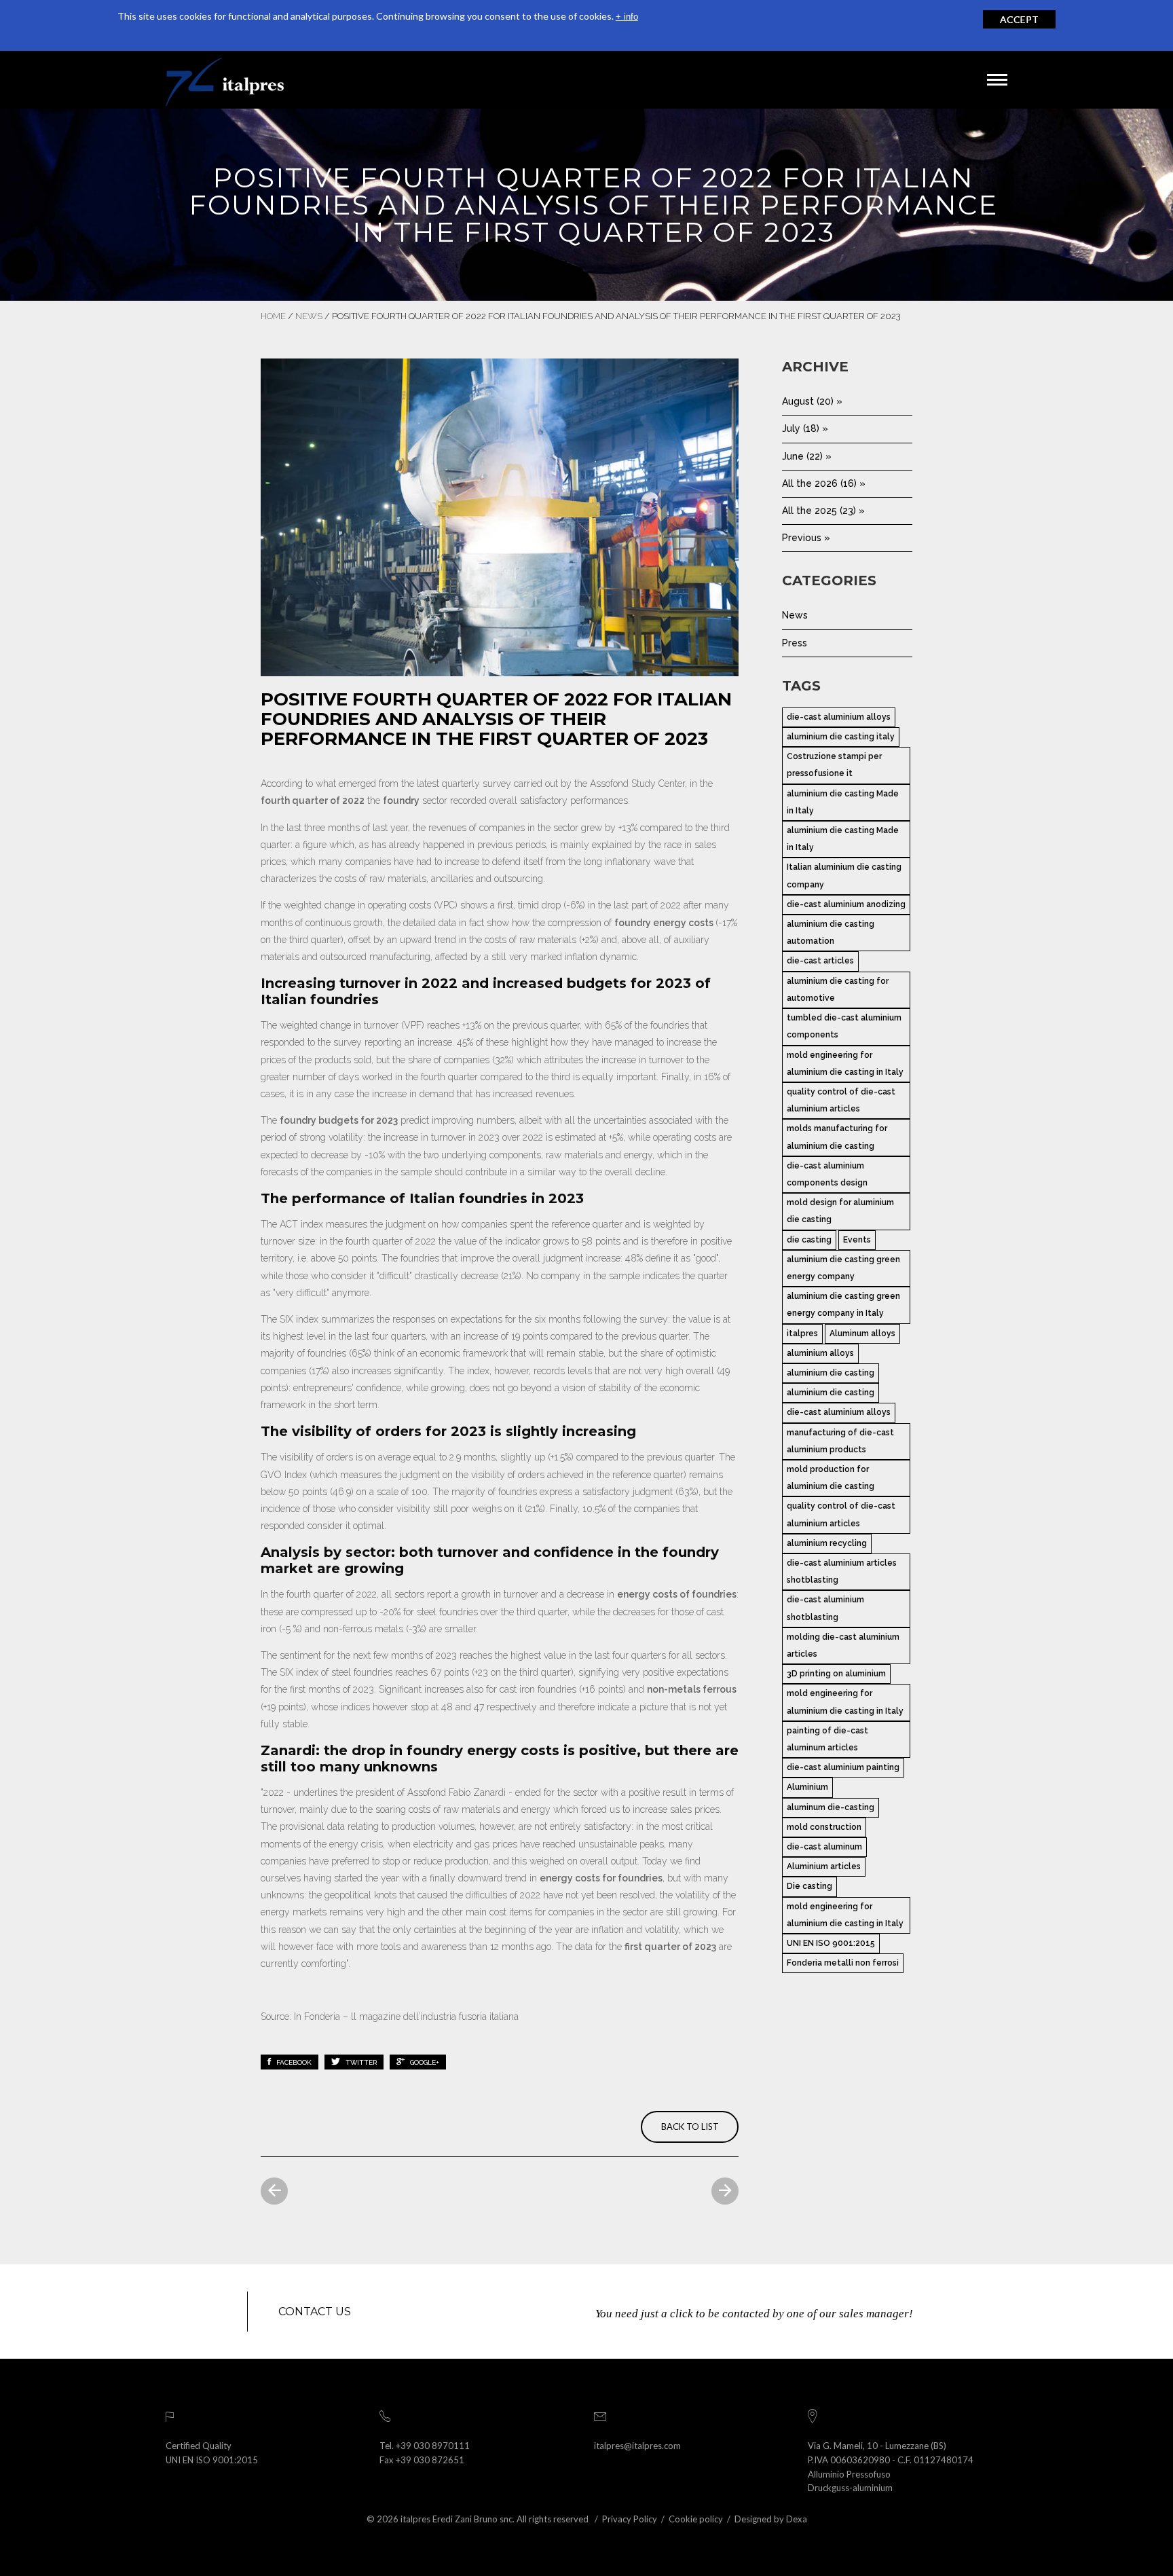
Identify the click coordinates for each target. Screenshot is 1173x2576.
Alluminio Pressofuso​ (849, 2474)
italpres (802, 1333)
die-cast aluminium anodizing (846, 904)
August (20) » (812, 401)
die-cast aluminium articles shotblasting (842, 1571)
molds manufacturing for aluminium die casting (837, 1137)
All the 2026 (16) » (824, 483)
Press (795, 643)
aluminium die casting (831, 1373)
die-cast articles (820, 961)
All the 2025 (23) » (823, 511)
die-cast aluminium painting (843, 1767)
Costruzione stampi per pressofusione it (834, 765)
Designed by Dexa (771, 2519)
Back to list (690, 2127)
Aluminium (807, 1787)
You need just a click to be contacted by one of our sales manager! (754, 2314)
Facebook (293, 2062)
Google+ (424, 2062)
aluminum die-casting (831, 1807)
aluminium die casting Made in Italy (843, 802)
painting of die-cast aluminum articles (827, 1739)
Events (857, 1240)
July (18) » (805, 428)
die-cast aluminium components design (827, 1174)
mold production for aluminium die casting (831, 1478)
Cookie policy (696, 2519)
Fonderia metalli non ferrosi (843, 1963)
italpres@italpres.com (637, 2446)
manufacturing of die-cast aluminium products (840, 1441)
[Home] (225, 80)
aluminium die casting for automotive (838, 990)
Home (273, 316)
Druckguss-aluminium (850, 2488)
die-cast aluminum (824, 1847)
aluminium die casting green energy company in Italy (843, 1305)
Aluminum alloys (862, 1333)
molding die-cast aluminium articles (843, 1645)
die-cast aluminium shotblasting (825, 1608)
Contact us (315, 2312)
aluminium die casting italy (841, 737)
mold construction (824, 1827)
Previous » (806, 538)
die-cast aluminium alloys (839, 717)
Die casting (809, 1886)
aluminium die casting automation (831, 933)
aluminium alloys (820, 1353)
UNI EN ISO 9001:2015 (831, 1943)
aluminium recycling (827, 1543)
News (309, 316)
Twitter (360, 2062)
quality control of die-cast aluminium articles (841, 1100)
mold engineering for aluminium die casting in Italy (845, 1064)
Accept (1019, 19)
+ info (627, 17)
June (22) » (807, 456)
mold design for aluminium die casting (840, 1211)
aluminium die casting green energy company (843, 1268)
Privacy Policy (630, 2519)
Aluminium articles (824, 1866)
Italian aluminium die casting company (844, 876)
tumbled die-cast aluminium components (844, 1026)
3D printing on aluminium (836, 1674)
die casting (809, 1240)
